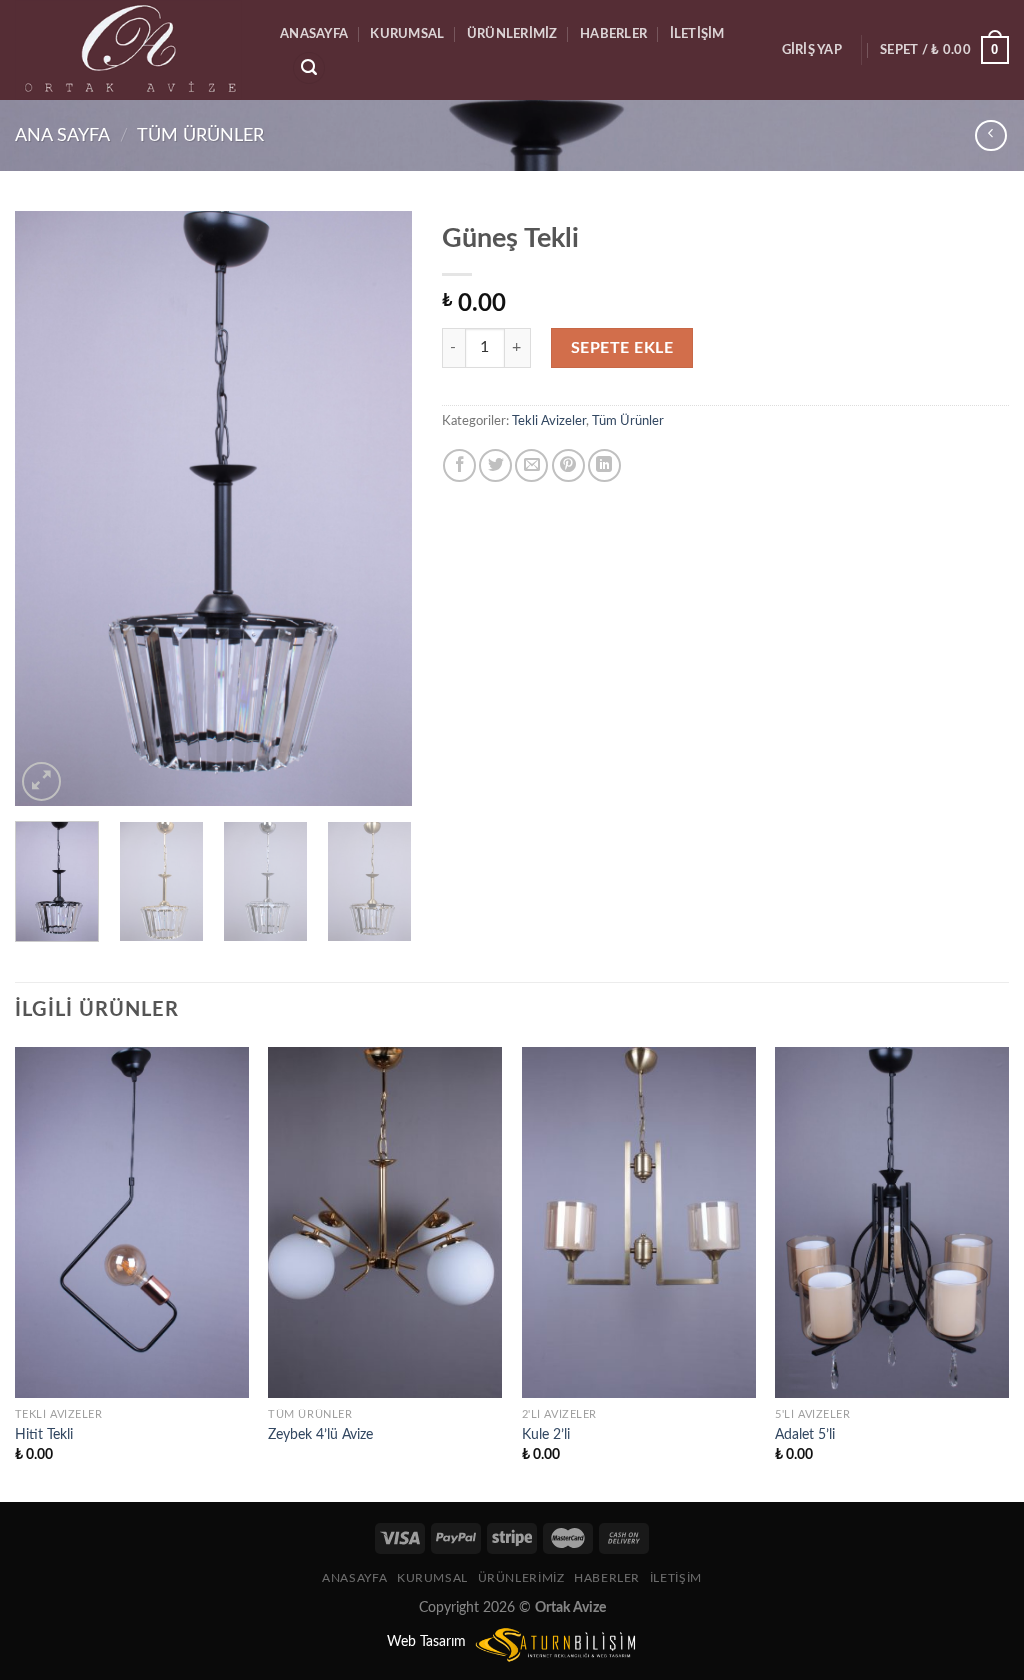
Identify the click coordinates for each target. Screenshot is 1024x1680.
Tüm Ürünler (200, 135)
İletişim (697, 34)
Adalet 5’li (805, 1434)
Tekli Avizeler (549, 421)
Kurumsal (407, 34)
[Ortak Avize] (132, 50)
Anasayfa (314, 34)
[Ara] (309, 68)
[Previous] (48, 508)
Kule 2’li (546, 1434)
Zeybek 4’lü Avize (320, 1434)
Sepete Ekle (622, 348)
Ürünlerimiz (512, 34)
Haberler (613, 34)
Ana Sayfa (62, 135)
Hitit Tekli (44, 1434)
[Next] (379, 508)
